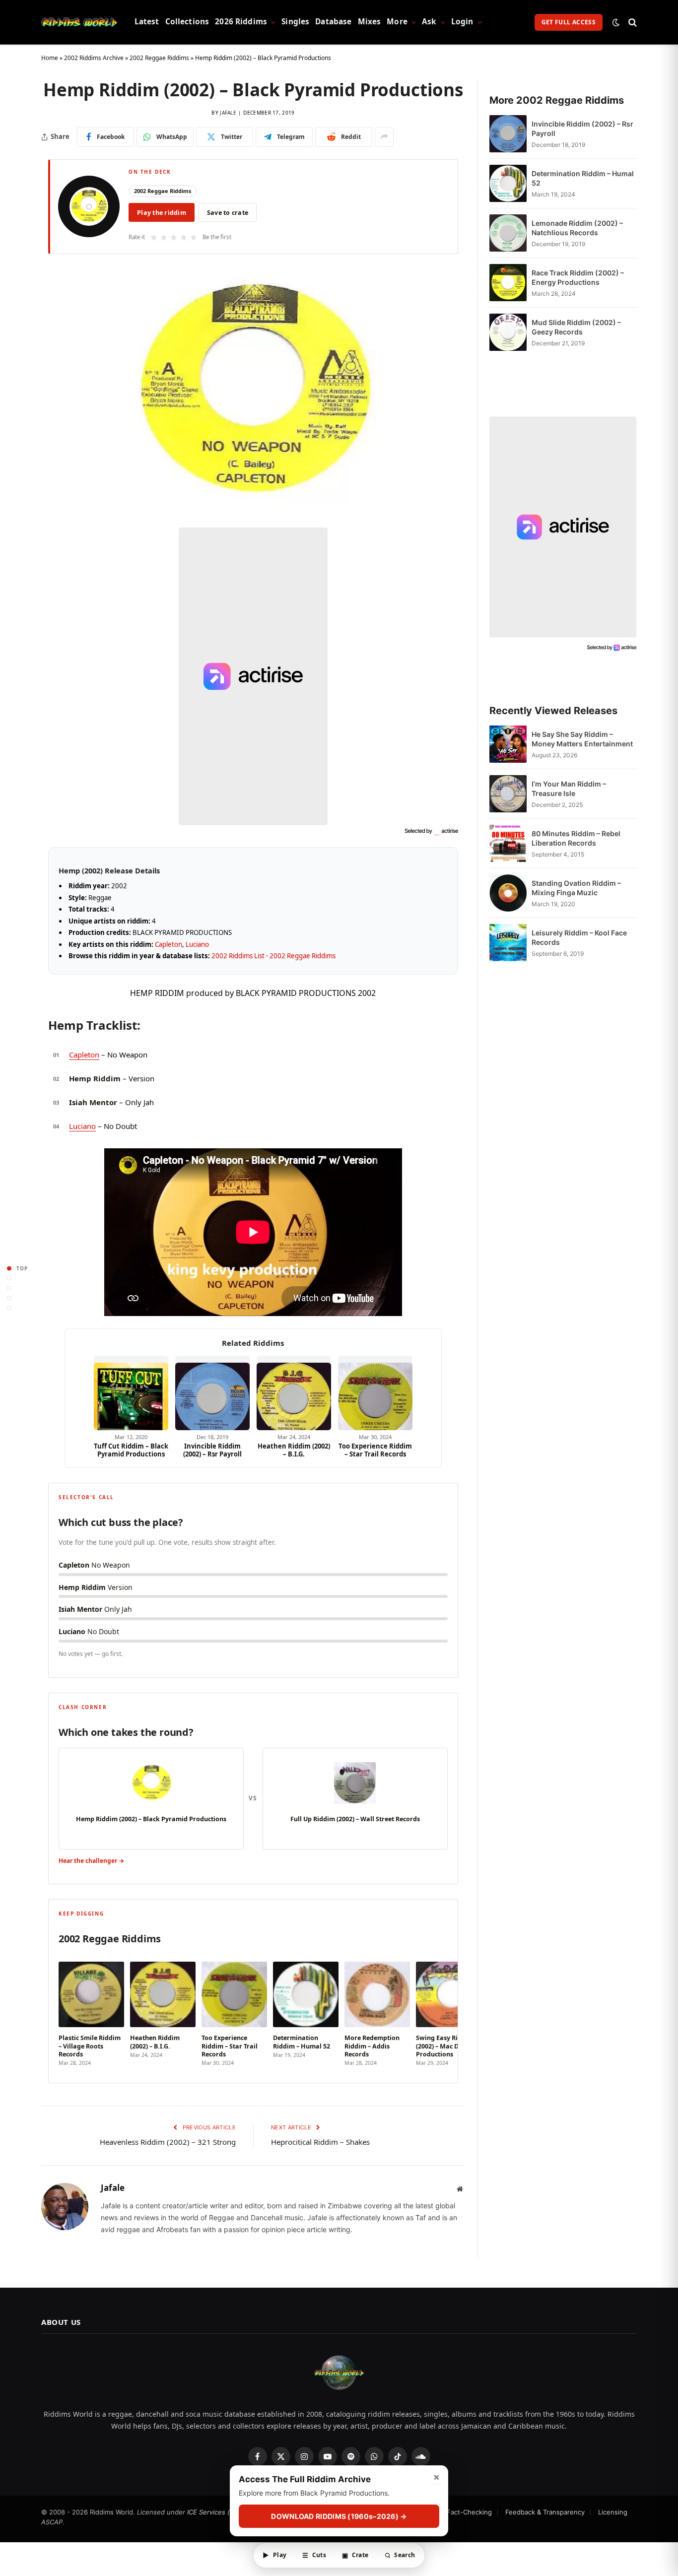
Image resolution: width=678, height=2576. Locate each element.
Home (50, 58)
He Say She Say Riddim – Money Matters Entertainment (582, 739)
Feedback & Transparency (545, 2512)
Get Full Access (569, 22)
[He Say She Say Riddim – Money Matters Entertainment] (508, 744)
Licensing (613, 2512)
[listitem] (91, 2011)
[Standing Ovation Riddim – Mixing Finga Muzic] (508, 893)
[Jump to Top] (9, 1268)
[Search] (632, 22)
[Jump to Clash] (9, 1298)
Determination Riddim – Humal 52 (583, 178)
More (397, 22)
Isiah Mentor (93, 1102)
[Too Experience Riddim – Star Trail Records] (375, 1393)
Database (333, 22)
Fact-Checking (469, 2512)
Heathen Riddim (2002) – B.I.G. (294, 1450)
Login (462, 22)
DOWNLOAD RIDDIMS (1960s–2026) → (339, 2517)
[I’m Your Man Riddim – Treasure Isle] (508, 794)
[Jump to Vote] (9, 1288)
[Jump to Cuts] (9, 1278)
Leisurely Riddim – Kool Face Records (579, 937)
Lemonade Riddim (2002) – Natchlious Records (577, 228)
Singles (295, 22)
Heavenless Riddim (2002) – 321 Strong (168, 2142)
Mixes (370, 22)
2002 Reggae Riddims (159, 58)
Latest (147, 22)
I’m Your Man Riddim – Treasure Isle (569, 789)
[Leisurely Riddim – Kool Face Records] (508, 943)
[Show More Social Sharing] (384, 137)
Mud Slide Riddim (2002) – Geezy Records (576, 327)
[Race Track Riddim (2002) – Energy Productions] (508, 283)
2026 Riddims (241, 22)
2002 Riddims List (238, 956)
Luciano (197, 944)
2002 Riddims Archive (94, 58)
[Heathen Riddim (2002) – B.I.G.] (294, 1393)
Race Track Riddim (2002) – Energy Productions (578, 277)
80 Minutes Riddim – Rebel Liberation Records (576, 838)
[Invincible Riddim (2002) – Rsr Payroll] (212, 1393)
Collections (187, 22)
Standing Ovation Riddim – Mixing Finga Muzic (576, 888)
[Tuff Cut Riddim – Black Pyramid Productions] (131, 1393)
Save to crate (228, 213)
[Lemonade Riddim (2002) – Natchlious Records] (508, 233)
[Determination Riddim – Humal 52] (508, 183)
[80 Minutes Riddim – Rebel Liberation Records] (508, 843)
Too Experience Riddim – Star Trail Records (375, 1450)
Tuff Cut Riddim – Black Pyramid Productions (131, 1450)
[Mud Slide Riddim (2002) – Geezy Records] (508, 332)
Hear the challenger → (91, 1861)
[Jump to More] (9, 1308)
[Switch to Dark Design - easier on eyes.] (616, 22)
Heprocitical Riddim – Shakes (320, 2142)
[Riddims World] (79, 22)
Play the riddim (162, 213)
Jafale (228, 113)
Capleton (169, 944)
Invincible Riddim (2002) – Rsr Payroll (212, 1450)
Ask (429, 22)
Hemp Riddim (95, 1078)
